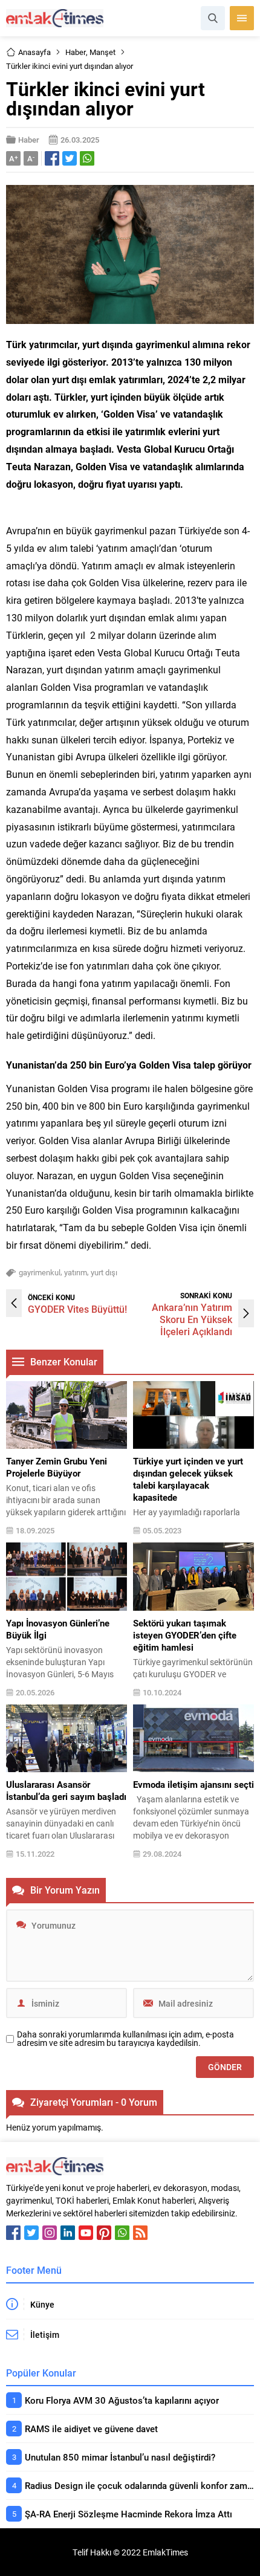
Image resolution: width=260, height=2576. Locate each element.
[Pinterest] (104, 2233)
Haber (76, 52)
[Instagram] (50, 2233)
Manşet (102, 52)
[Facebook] (13, 2233)
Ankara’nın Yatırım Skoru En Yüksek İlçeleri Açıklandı (192, 1319)
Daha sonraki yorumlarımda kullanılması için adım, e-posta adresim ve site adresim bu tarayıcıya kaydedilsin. (125, 2039)
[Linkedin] (68, 2233)
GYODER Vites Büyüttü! (77, 1309)
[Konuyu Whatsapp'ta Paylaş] (87, 158)
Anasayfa (34, 52)
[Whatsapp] (122, 2233)
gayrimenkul (40, 1272)
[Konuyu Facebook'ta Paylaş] (52, 158)
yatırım (76, 1272)
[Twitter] (31, 2233)
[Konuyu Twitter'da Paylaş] (70, 158)
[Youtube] (86, 2233)
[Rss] (140, 2233)
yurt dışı (104, 1272)
